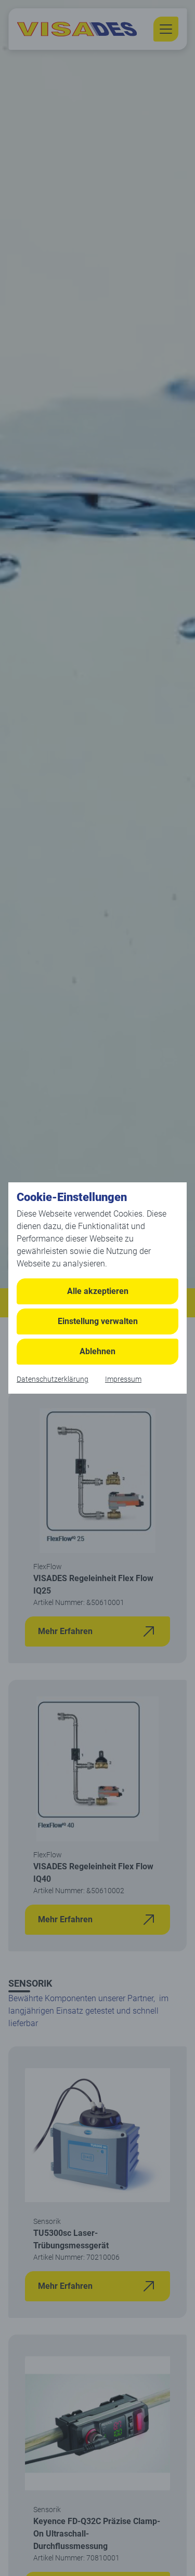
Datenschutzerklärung (53, 1379)
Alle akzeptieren (98, 1291)
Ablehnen (97, 1351)
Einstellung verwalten (98, 1321)
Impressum (123, 1379)
